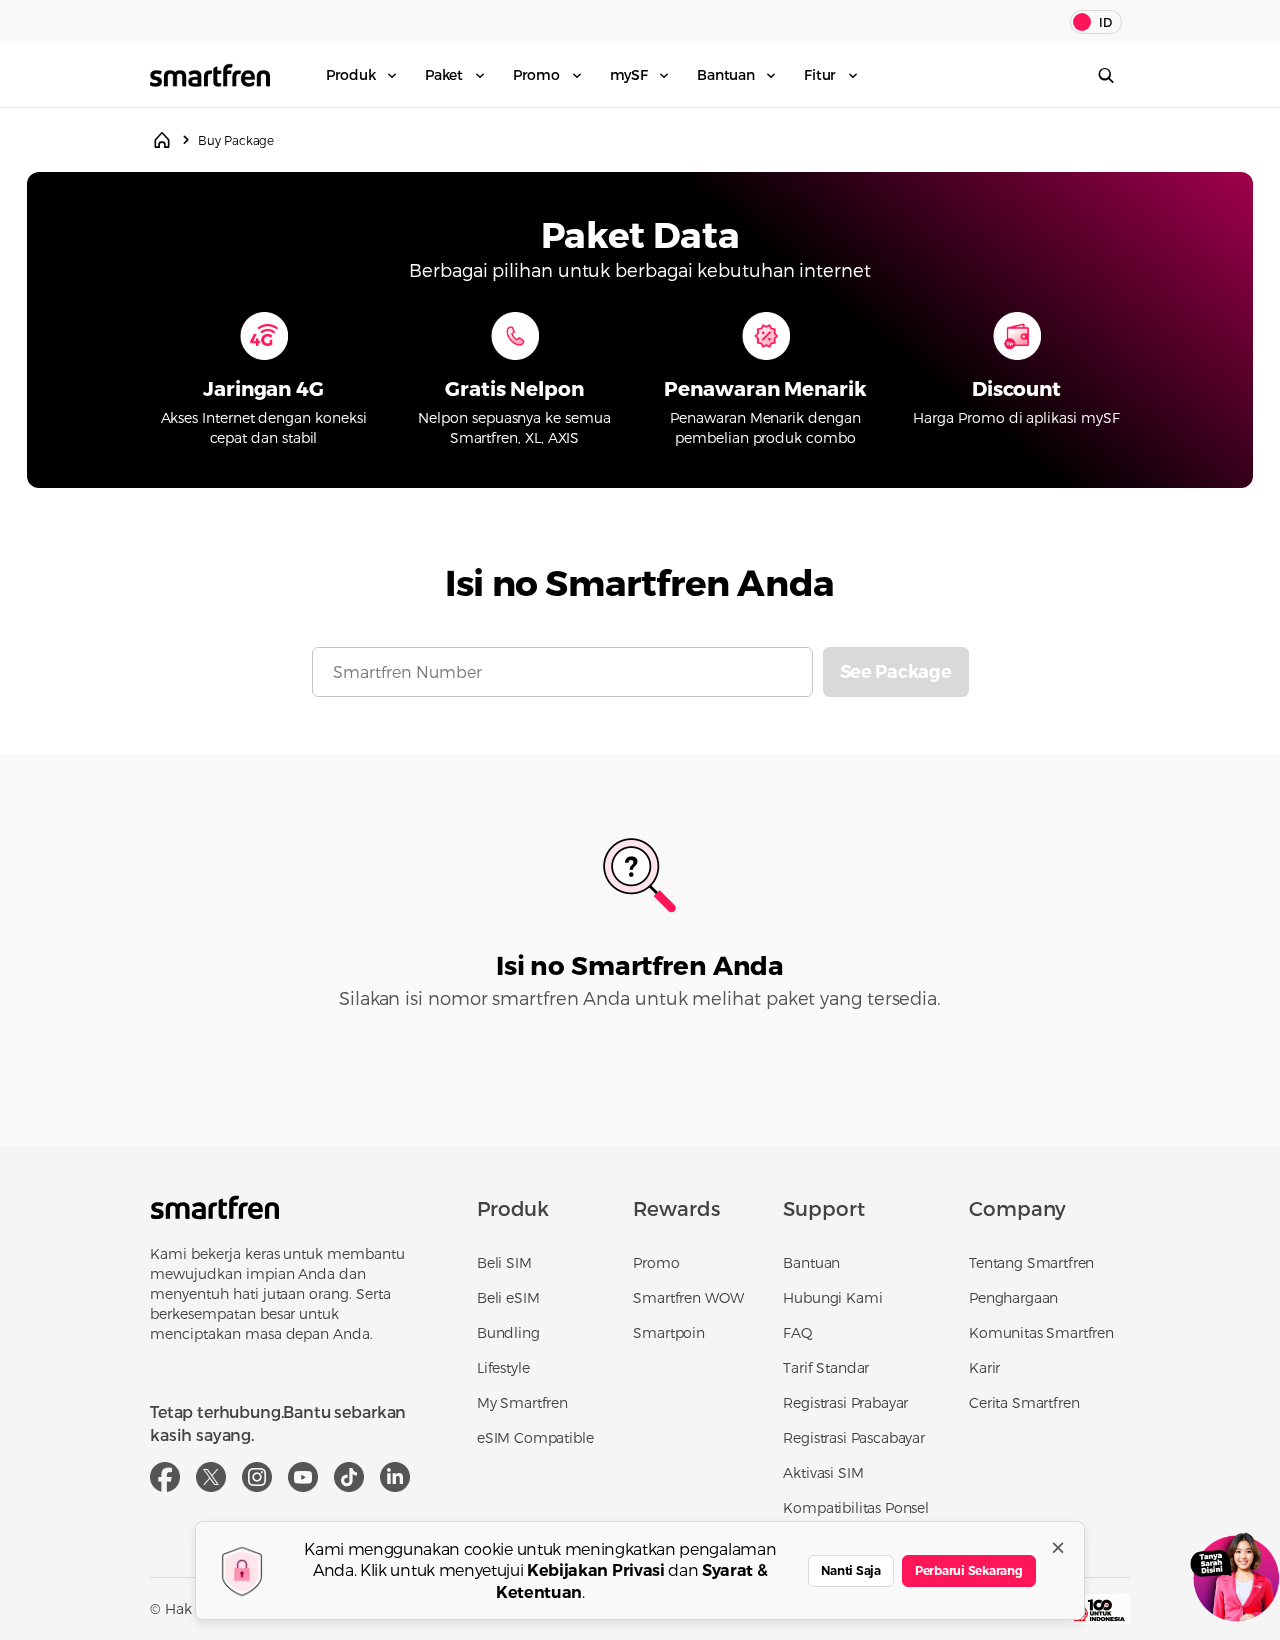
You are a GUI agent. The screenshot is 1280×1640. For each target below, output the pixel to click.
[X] (211, 1477)
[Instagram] (257, 1477)
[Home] (162, 140)
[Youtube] (303, 1477)
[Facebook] (165, 1477)
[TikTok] (349, 1477)
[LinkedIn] (395, 1477)
